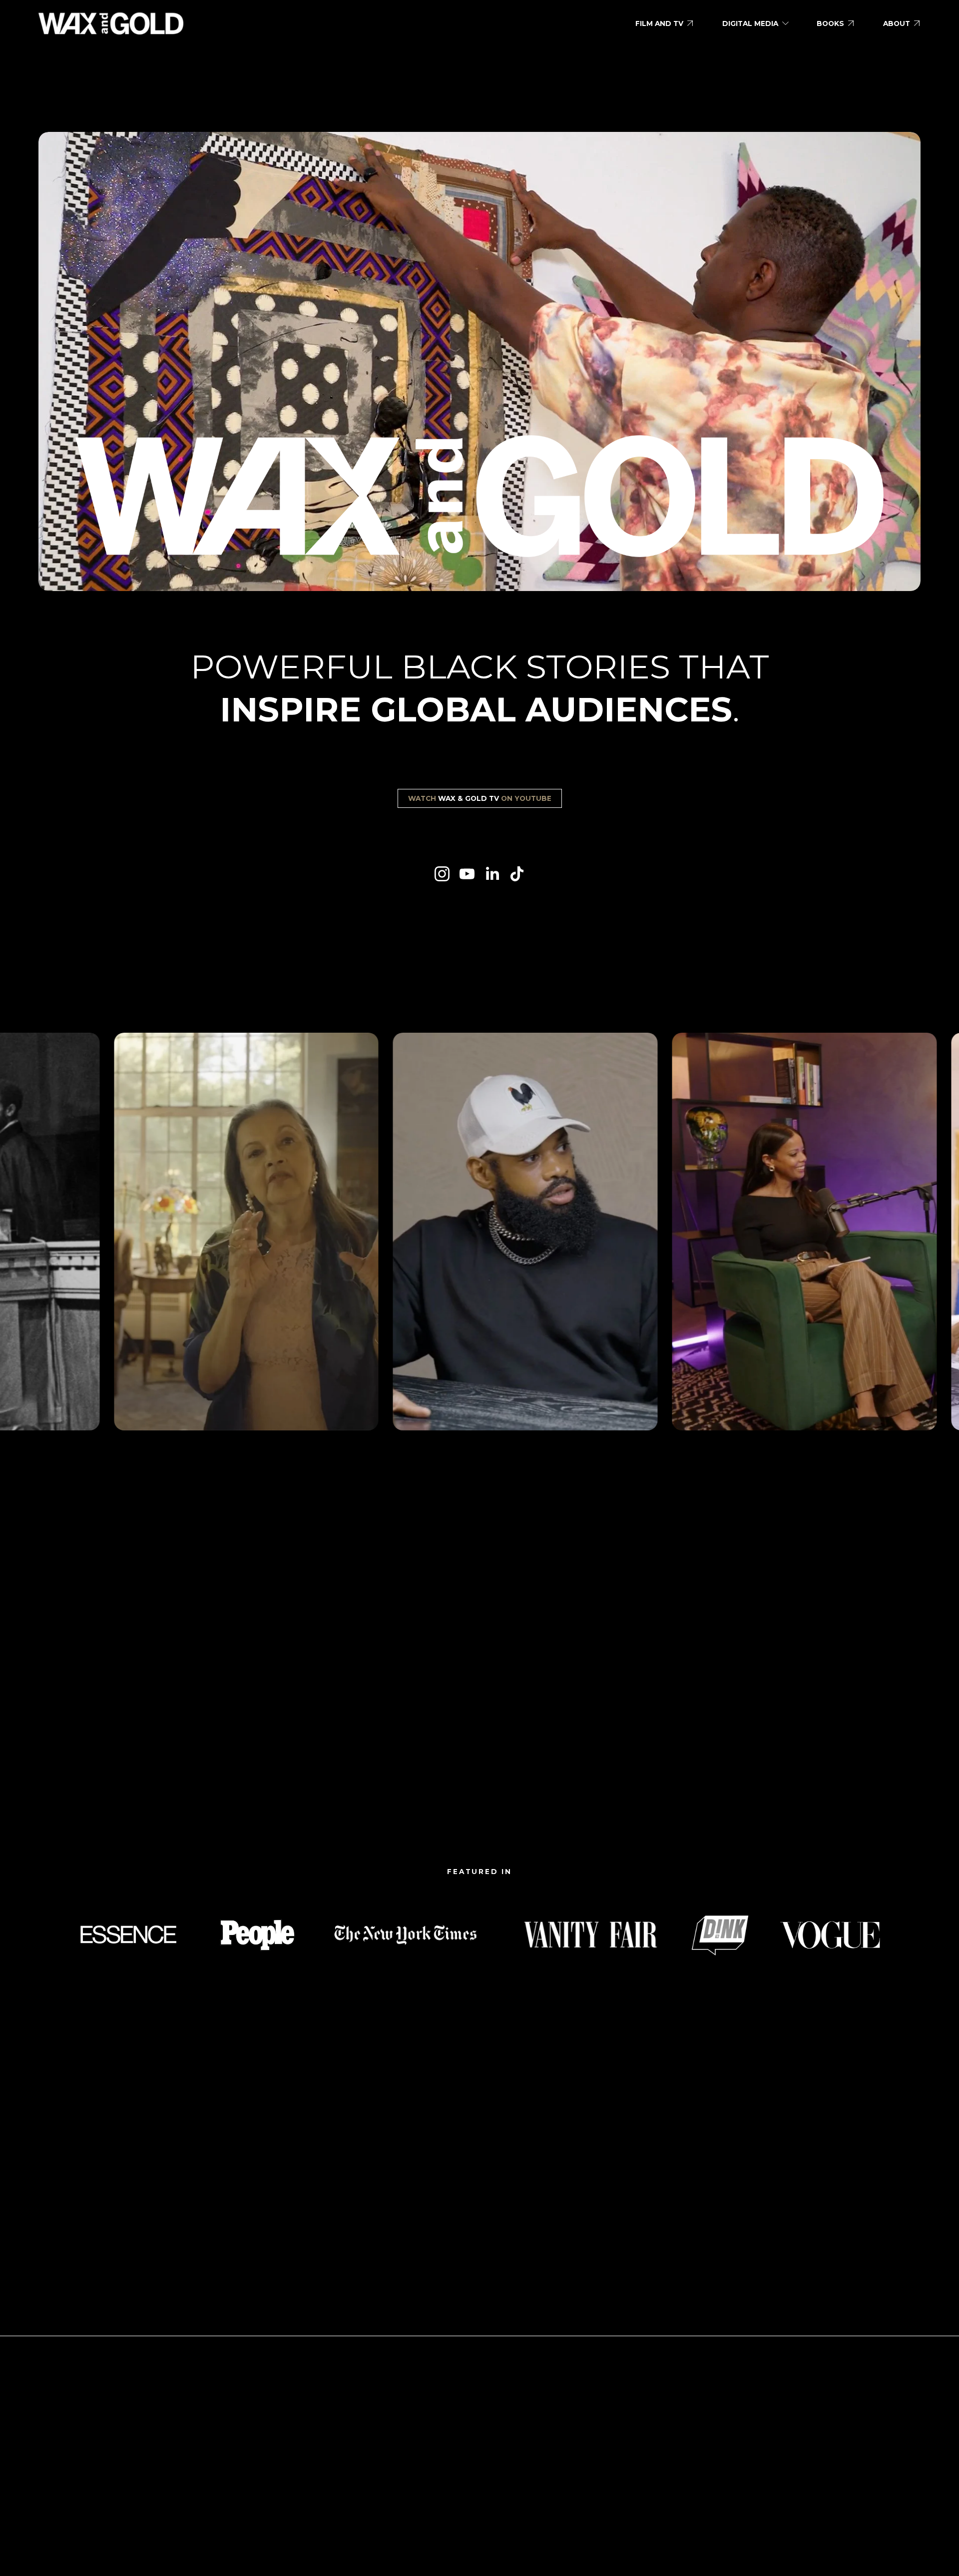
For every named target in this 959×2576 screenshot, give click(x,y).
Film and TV (659, 23)
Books (830, 23)
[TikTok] (517, 874)
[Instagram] (442, 874)
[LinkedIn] (492, 874)
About (897, 23)
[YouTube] (467, 874)
